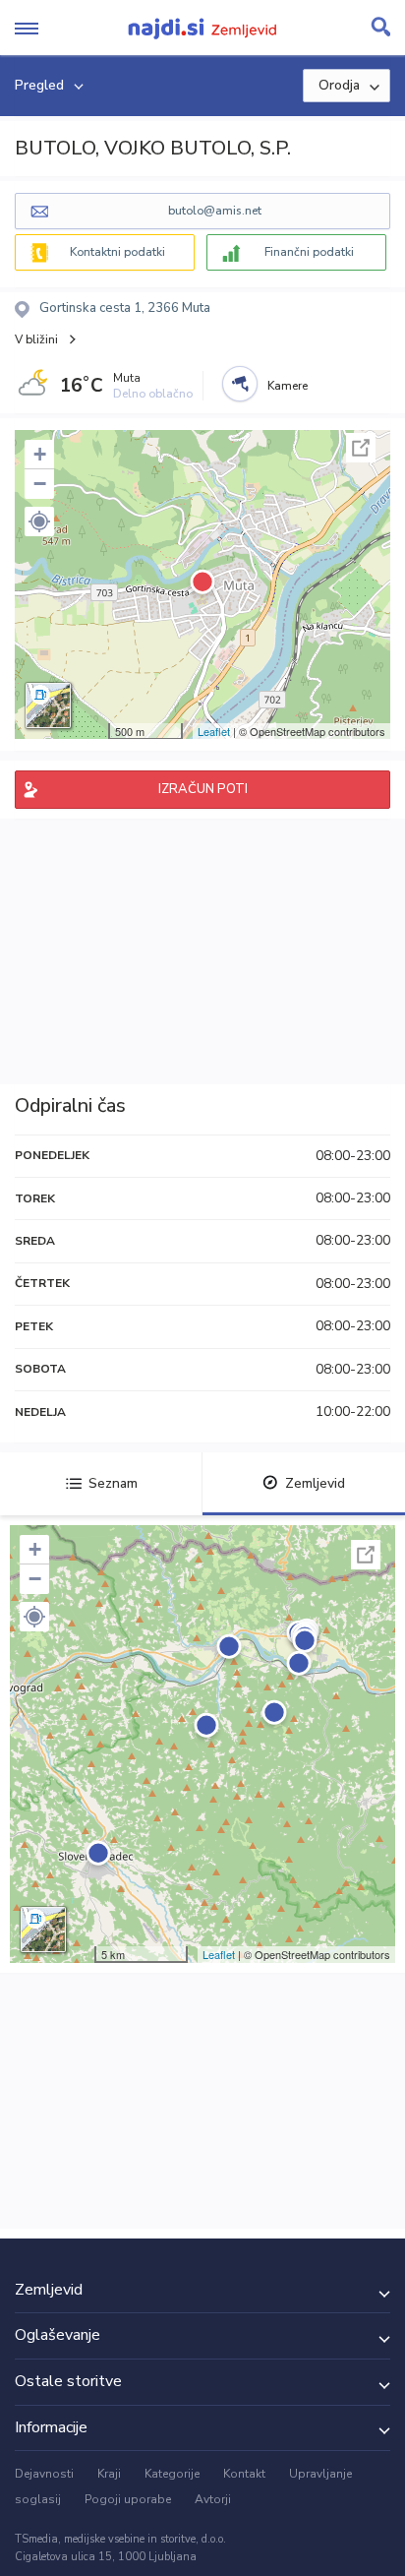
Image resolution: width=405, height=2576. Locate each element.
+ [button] (40, 454)
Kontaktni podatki (117, 252)
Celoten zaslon (361, 448)
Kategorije (172, 2474)
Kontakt (244, 2474)
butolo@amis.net (215, 211)
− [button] (40, 484)
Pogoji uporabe (128, 2499)
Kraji (109, 2474)
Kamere (288, 386)
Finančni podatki (309, 252)
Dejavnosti (44, 2474)
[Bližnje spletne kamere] (240, 384)
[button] (39, 521)
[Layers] (48, 705)
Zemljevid (315, 1483)
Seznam (113, 1483)
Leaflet (214, 731)
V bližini (36, 339)
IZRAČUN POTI (203, 789)
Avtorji (213, 2499)
